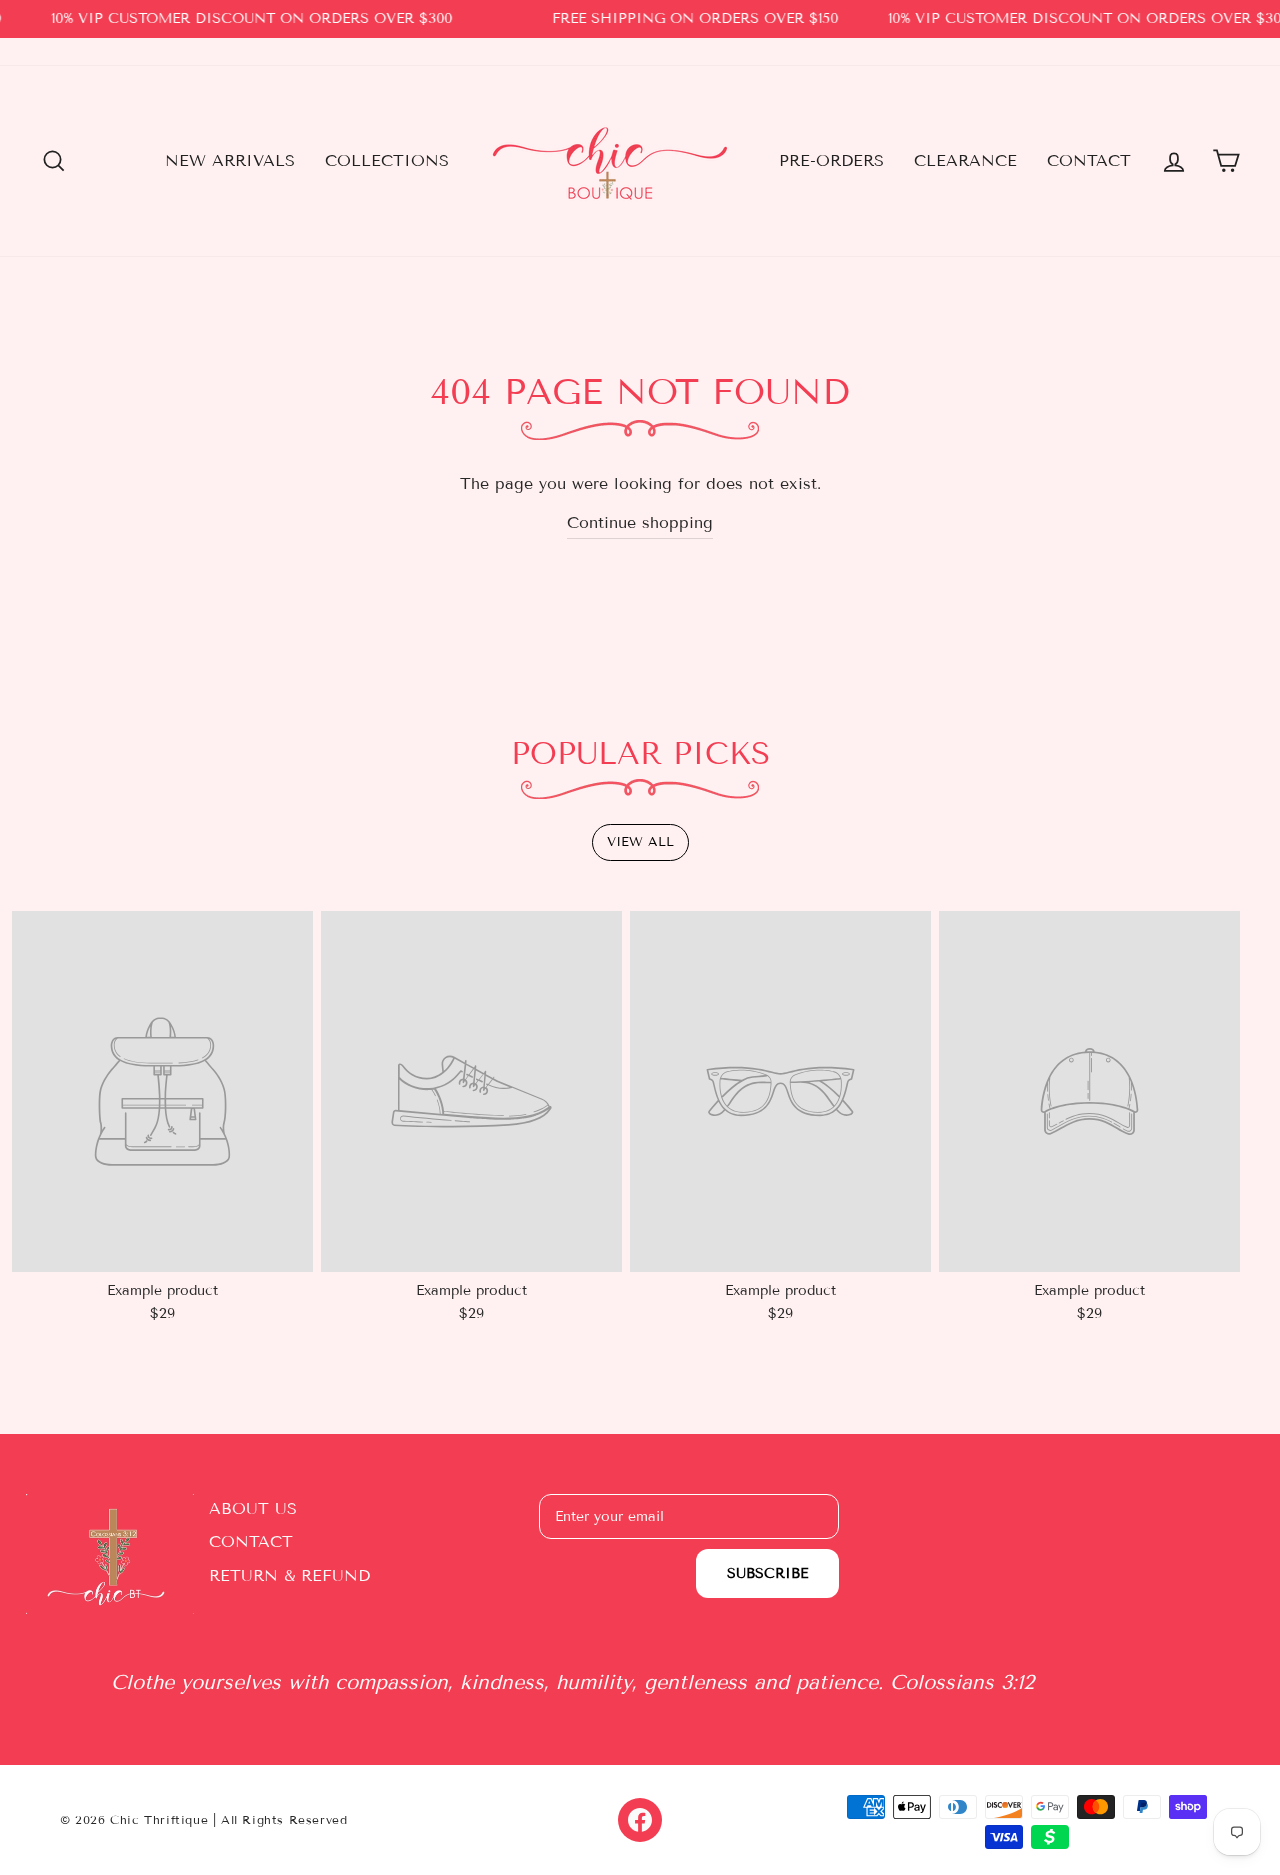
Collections (387, 160)
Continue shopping (640, 522)
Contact (1089, 160)
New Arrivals (230, 160)
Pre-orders (831, 160)
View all (640, 842)
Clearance (965, 160)
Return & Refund (289, 1575)
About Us (253, 1508)
